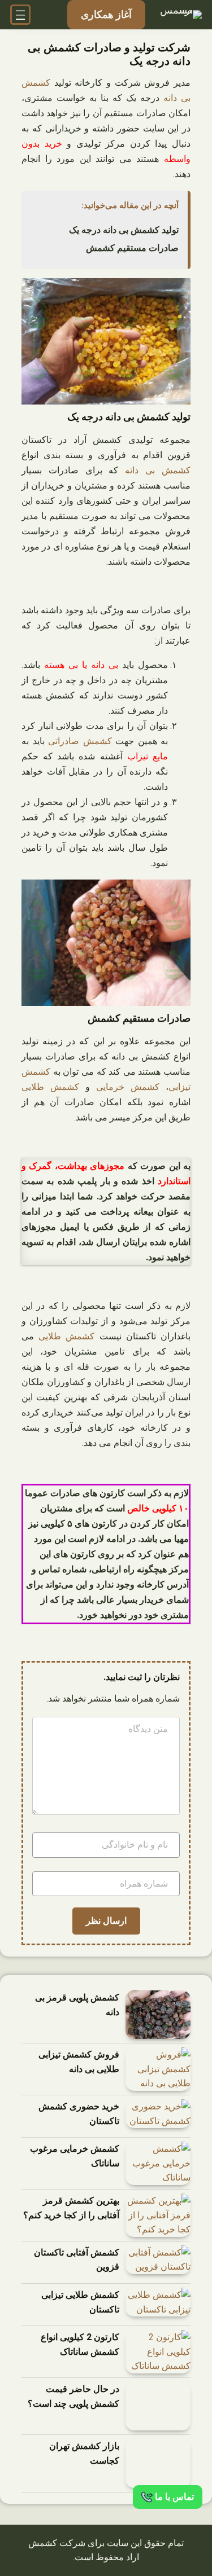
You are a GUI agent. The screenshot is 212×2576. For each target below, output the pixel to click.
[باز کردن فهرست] (20, 15)
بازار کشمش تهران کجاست (84, 2453)
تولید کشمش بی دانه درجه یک (124, 230)
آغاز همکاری (106, 14)
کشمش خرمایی (128, 1087)
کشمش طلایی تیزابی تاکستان (80, 2302)
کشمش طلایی (50, 1087)
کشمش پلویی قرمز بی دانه (77, 2005)
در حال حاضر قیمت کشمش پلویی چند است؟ (73, 2396)
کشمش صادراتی (80, 741)
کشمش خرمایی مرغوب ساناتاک (75, 2156)
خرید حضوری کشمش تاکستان (79, 2114)
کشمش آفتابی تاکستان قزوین (77, 2260)
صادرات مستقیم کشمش (132, 248)
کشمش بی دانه (158, 470)
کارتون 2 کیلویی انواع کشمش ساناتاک (80, 2344)
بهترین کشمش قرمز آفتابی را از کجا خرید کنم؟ (71, 2208)
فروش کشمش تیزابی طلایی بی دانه (79, 2062)
